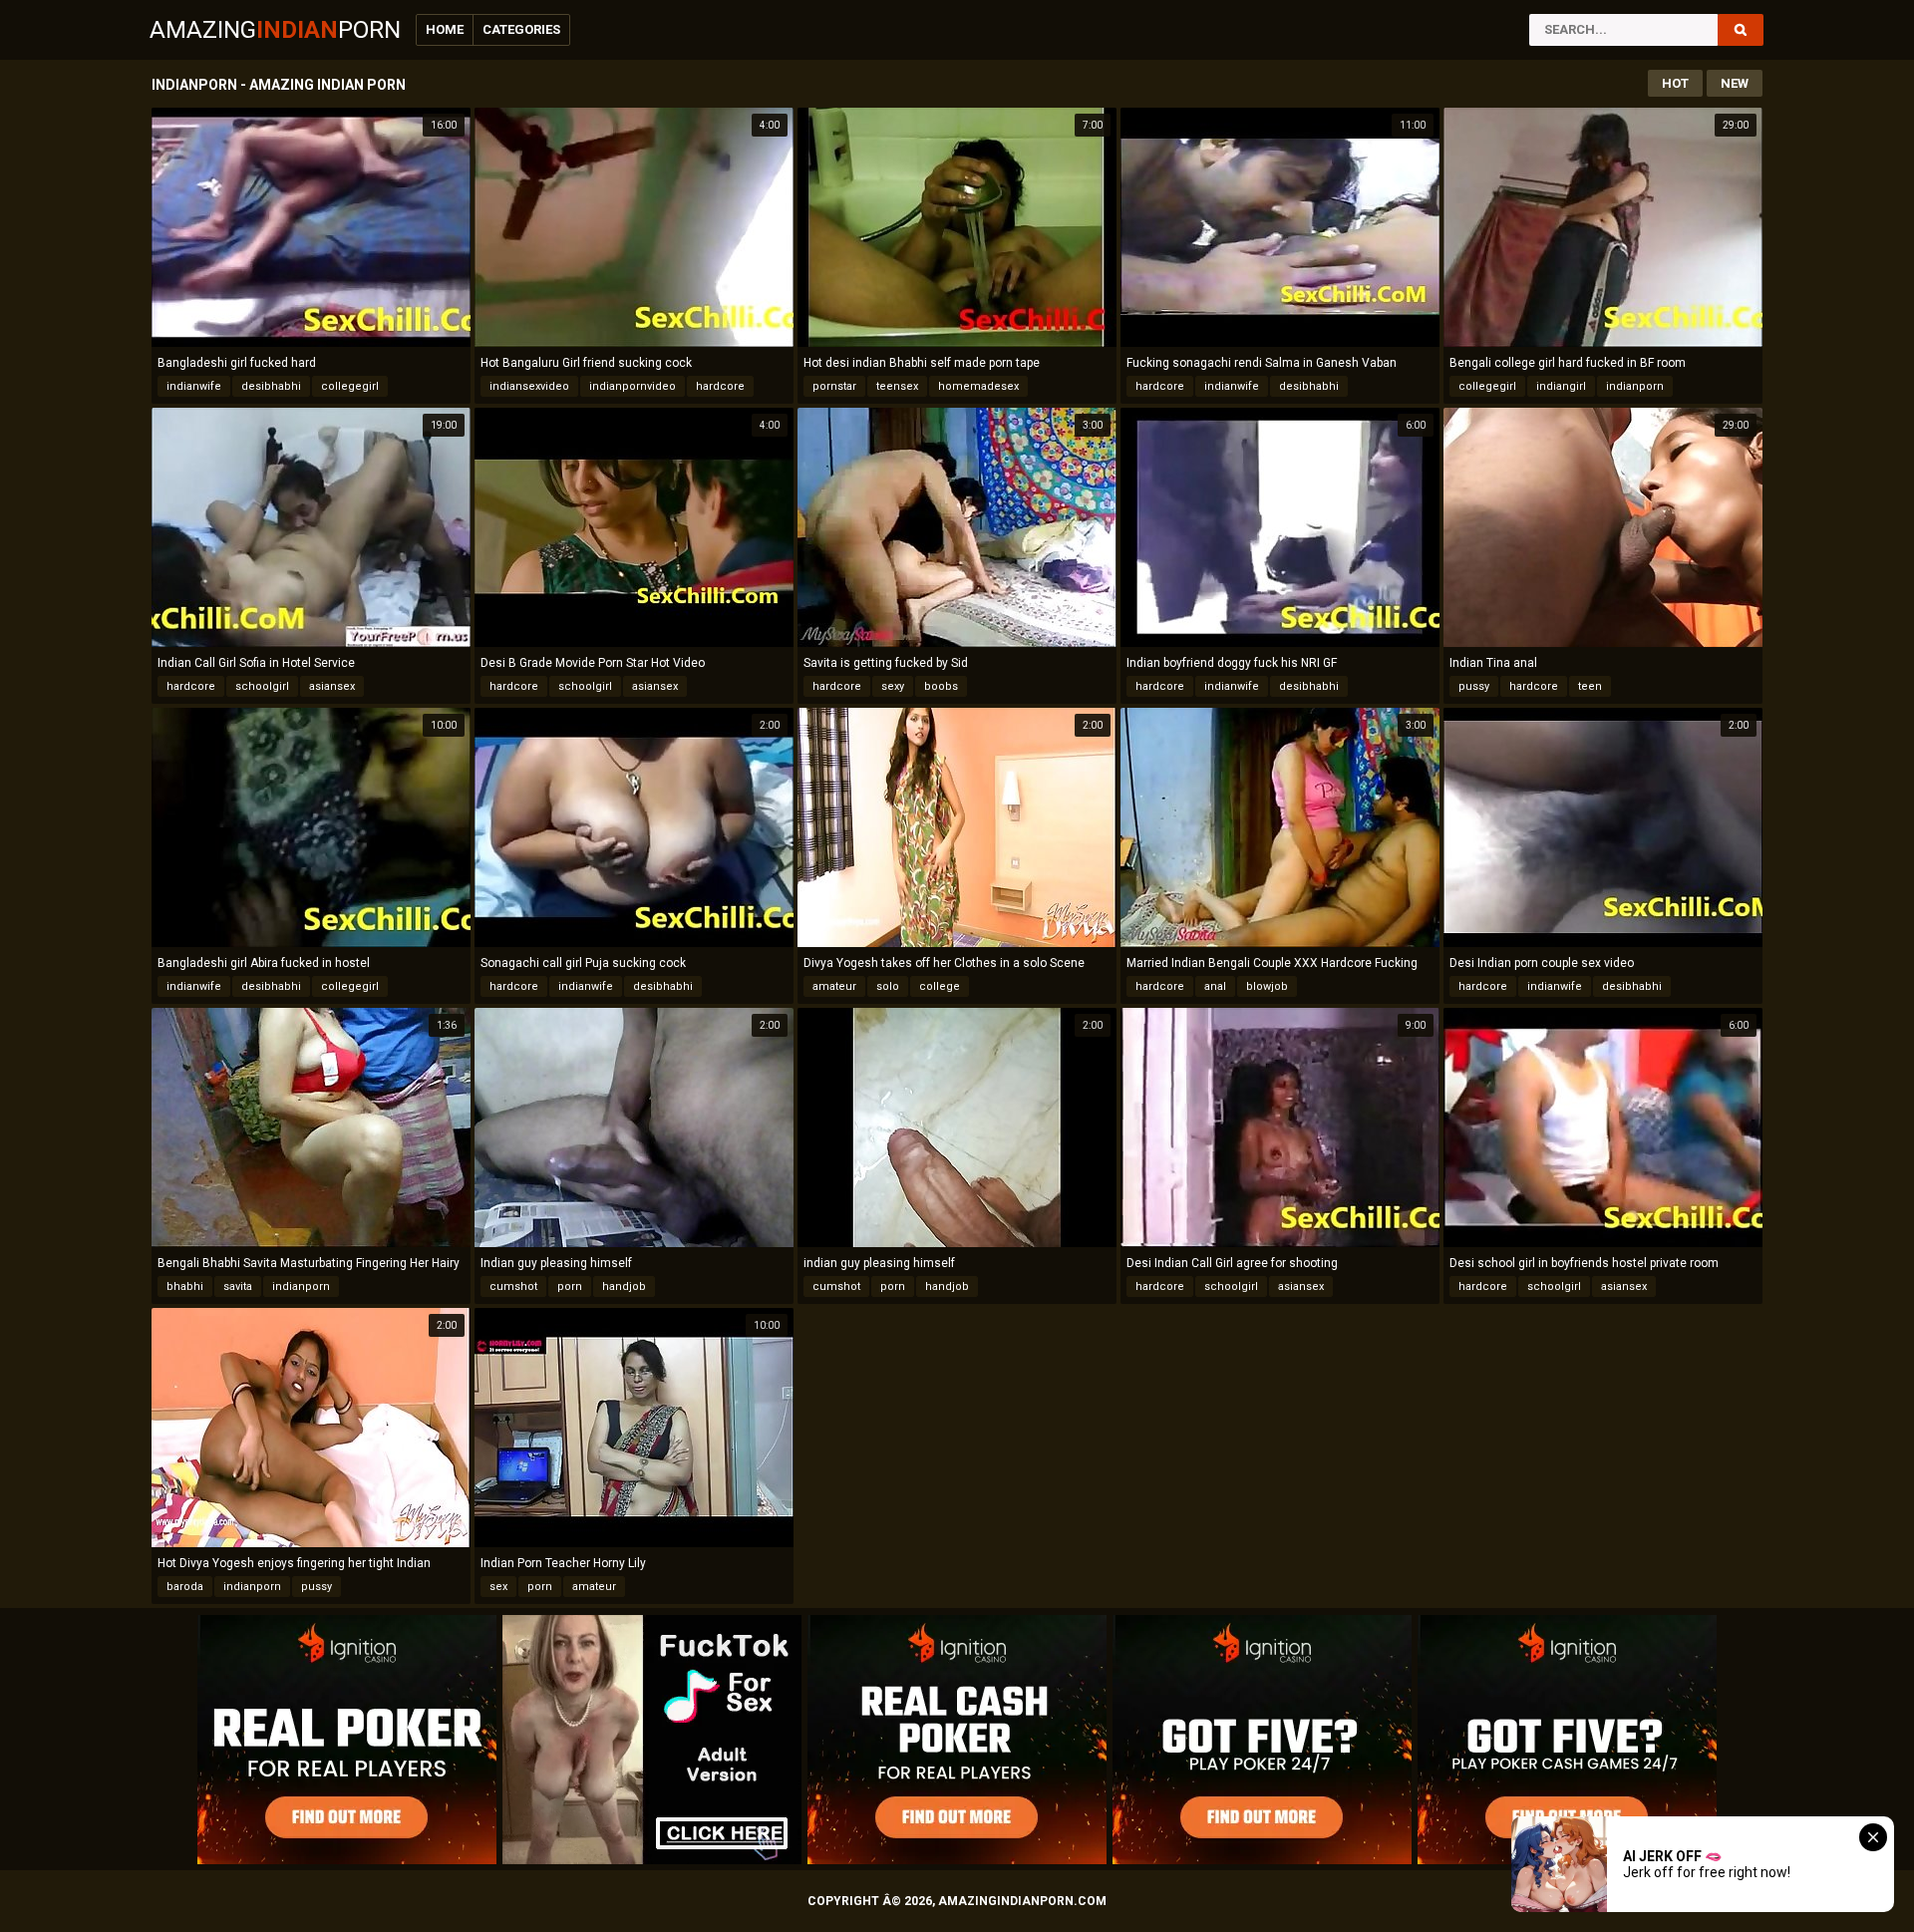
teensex (897, 386)
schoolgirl (262, 686)
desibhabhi (271, 386)
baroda (185, 1587)
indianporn (1635, 386)
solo (888, 986)
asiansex (332, 686)
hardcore (720, 386)
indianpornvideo (633, 386)
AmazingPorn (275, 30)
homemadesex (978, 386)
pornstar (834, 386)
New (1735, 83)
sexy (893, 686)
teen (1590, 686)
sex (498, 1587)
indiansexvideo (529, 386)
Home (445, 29)
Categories (521, 29)
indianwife (194, 386)
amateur (834, 986)
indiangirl (1561, 386)
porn (570, 1287)
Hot (1675, 83)
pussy (1474, 686)
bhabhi (185, 1287)
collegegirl (350, 386)
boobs (941, 686)
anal (1215, 986)
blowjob (1267, 986)
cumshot (513, 1287)
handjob (624, 1287)
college (940, 986)
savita (238, 1287)
